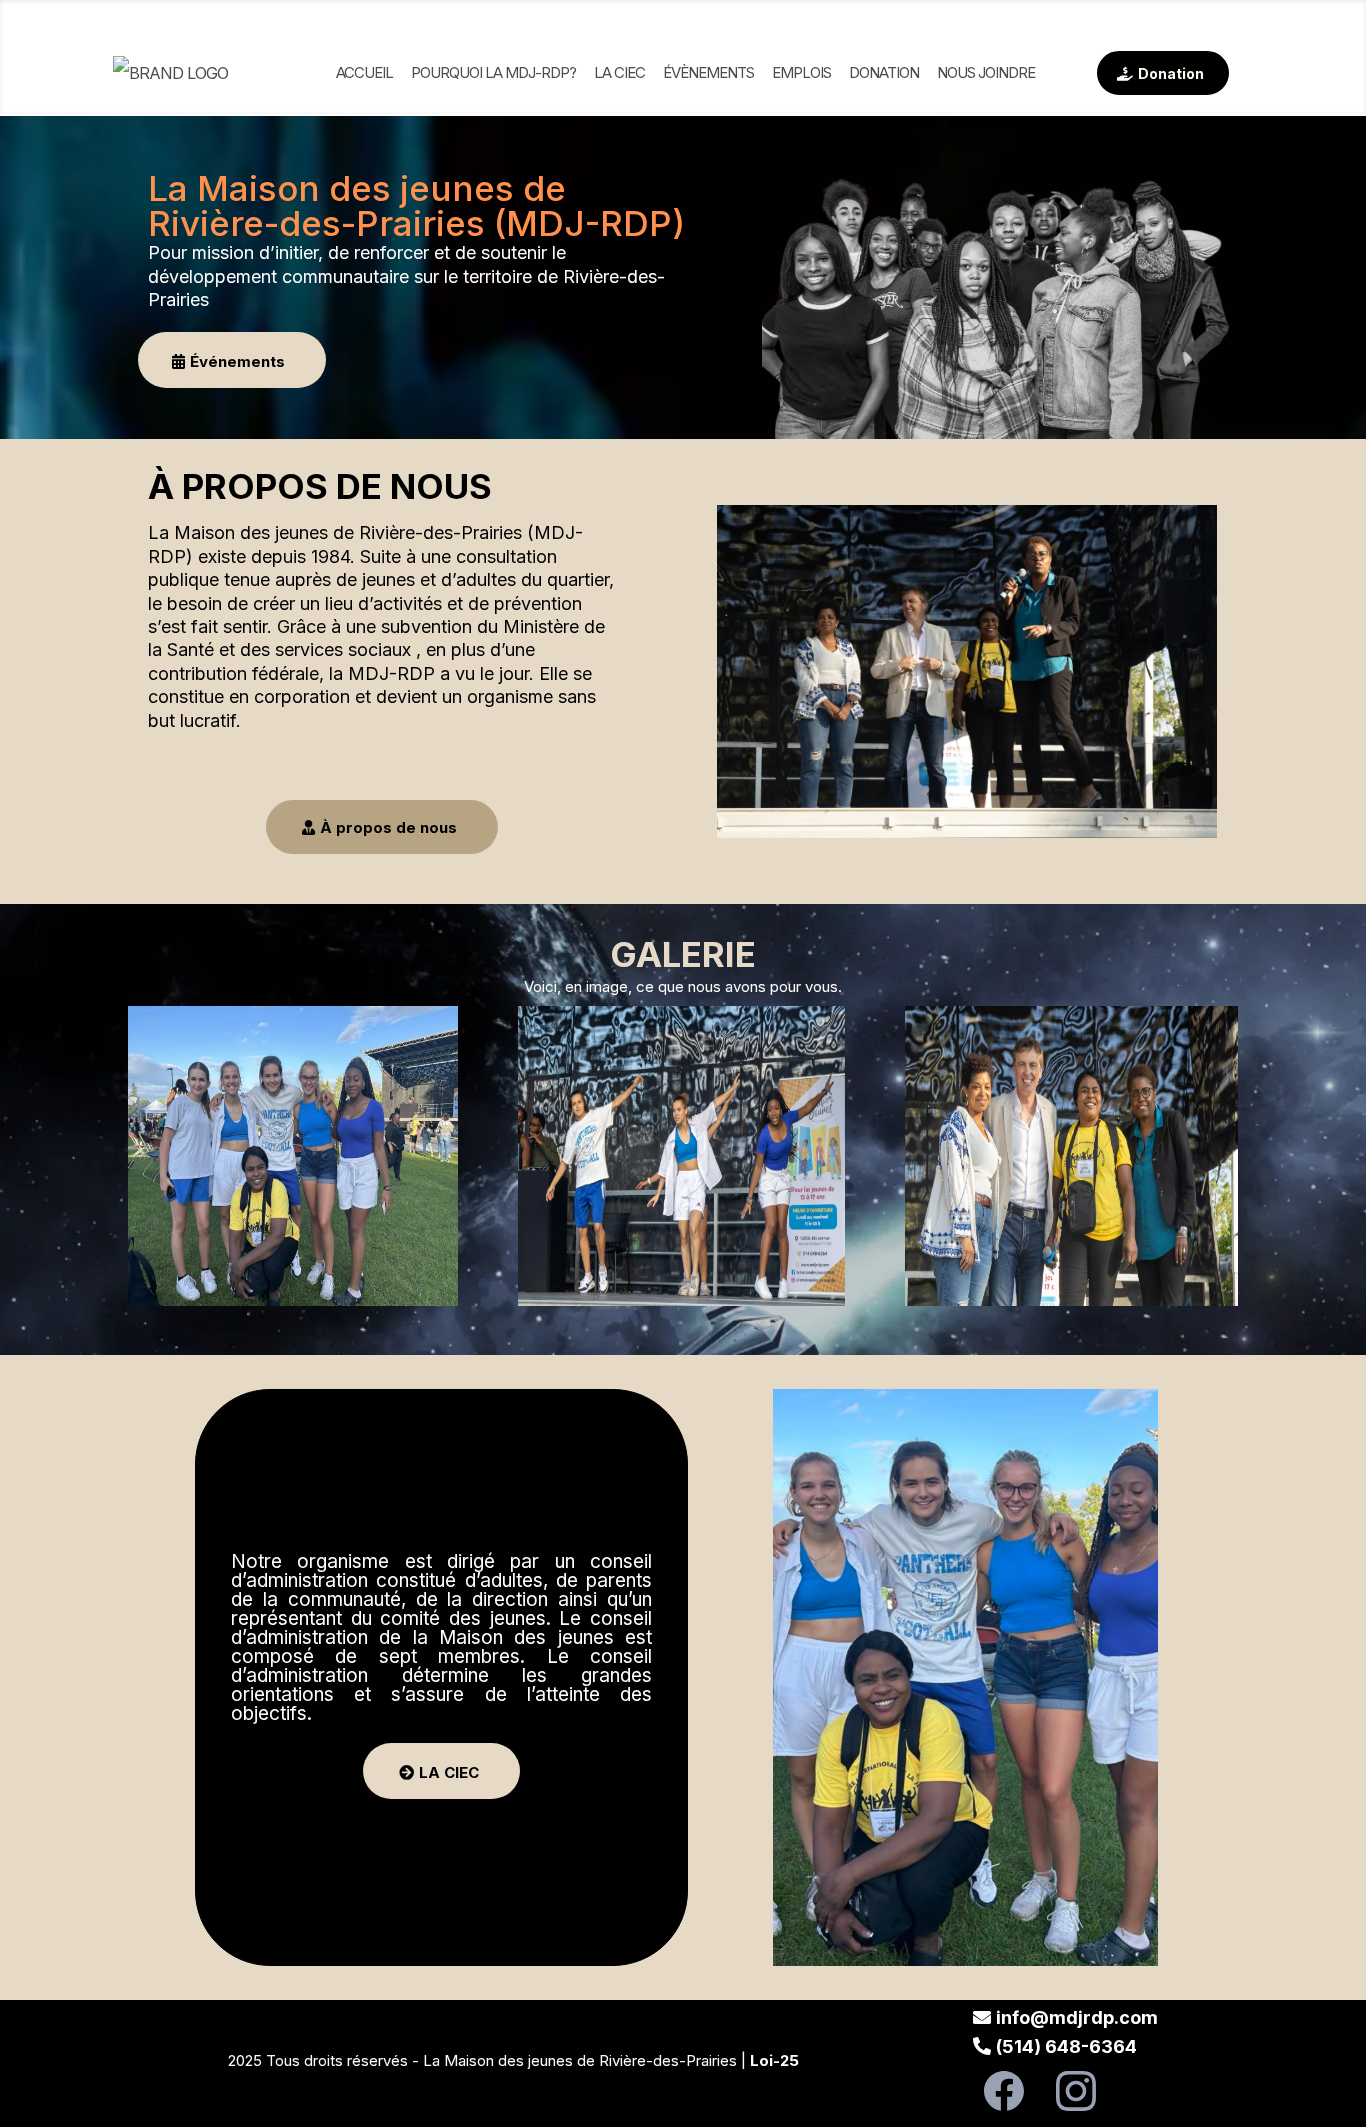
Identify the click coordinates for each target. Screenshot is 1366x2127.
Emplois (801, 72)
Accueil (364, 72)
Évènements (708, 72)
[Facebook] (1004, 2091)
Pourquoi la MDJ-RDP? (493, 72)
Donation (884, 72)
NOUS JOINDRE (986, 72)
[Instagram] (1076, 2091)
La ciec (619, 72)
